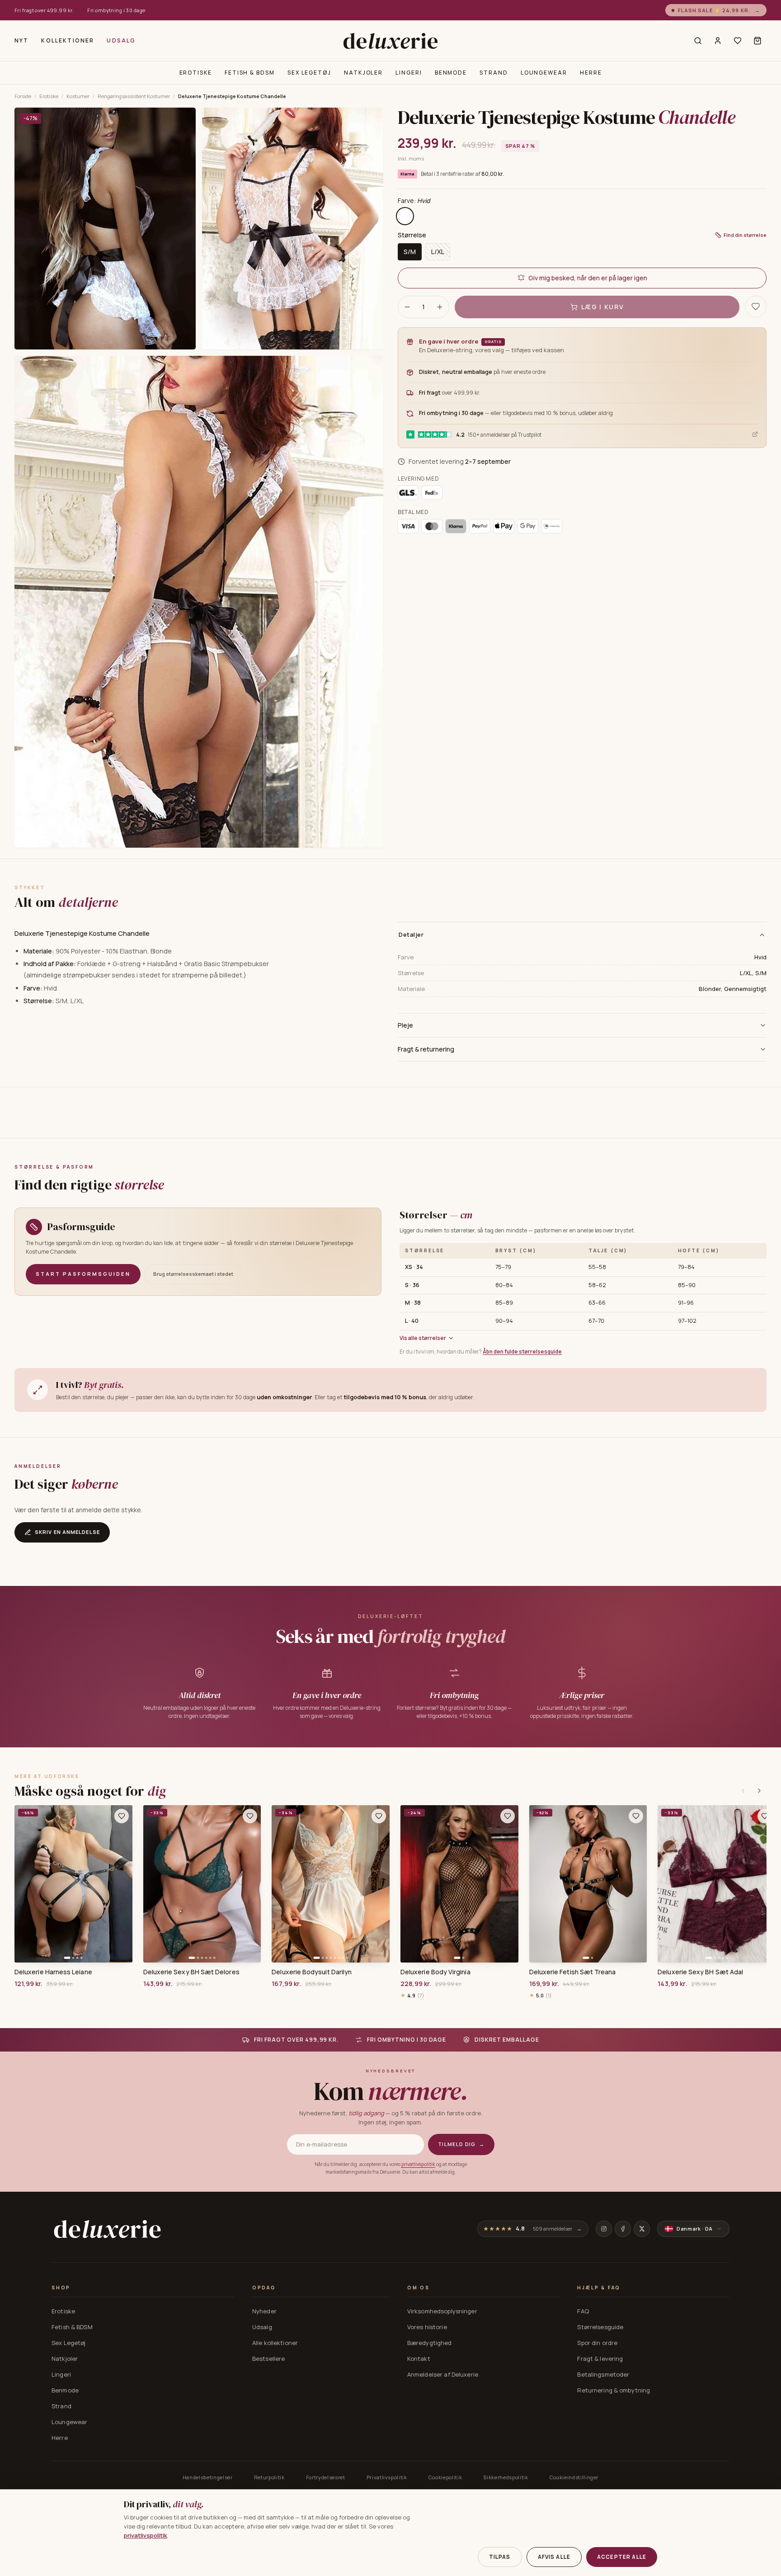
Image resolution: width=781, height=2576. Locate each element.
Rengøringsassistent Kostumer (134, 96)
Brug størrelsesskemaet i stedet (193, 1274)
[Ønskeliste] (738, 41)
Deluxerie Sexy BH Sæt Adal (700, 1972)
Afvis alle (554, 2557)
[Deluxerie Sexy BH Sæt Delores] (202, 1884)
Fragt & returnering (426, 1049)
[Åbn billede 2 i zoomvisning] (293, 229)
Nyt (21, 40)
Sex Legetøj (309, 73)
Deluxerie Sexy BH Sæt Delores (191, 1972)
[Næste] (759, 1791)
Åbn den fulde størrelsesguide (522, 1352)
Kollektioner (68, 40)
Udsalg (121, 40)
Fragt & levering (600, 2359)
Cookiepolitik (445, 2477)
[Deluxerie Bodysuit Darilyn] (331, 1884)
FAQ (583, 2311)
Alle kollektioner (275, 2343)
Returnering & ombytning (614, 2390)
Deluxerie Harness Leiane (53, 1972)
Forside (23, 96)
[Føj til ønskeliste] (122, 1816)
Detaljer (411, 934)
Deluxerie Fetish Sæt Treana (573, 1972)
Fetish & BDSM (250, 73)
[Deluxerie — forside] (390, 41)
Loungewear (544, 73)
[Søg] (698, 41)
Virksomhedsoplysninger (442, 2311)
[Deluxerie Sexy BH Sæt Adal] (717, 1884)
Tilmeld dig (461, 2144)
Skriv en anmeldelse (67, 1532)
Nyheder (264, 2311)
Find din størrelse (745, 234)
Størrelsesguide (600, 2327)
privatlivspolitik (418, 2164)
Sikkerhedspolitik (506, 2477)
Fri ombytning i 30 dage (116, 10)
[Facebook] (623, 2229)
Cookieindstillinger (574, 2477)
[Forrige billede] (24, 1884)
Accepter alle (622, 2557)
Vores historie (427, 2327)
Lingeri (409, 73)
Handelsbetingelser (208, 2477)
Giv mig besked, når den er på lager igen (588, 278)
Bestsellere (268, 2359)
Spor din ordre (597, 2343)
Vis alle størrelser (423, 1338)
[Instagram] (604, 2229)
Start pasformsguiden (83, 1274)
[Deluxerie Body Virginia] (459, 1884)
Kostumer (78, 96)
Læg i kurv (603, 307)
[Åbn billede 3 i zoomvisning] (199, 602)
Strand (494, 73)
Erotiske (196, 73)
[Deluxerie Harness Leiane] (73, 1884)
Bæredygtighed (430, 2343)
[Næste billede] (122, 1884)
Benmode (451, 73)
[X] (642, 2229)
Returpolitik (269, 2477)
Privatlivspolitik (387, 2477)
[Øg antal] (440, 307)
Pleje (405, 1025)
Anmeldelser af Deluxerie (443, 2374)
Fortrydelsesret (326, 2477)
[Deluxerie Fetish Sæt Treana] (588, 1884)
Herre (591, 73)
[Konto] (718, 41)
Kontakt (419, 2359)
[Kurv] (757, 41)
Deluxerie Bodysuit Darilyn (312, 1972)
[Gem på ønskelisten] (756, 307)
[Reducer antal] (407, 307)
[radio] (405, 216)
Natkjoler (363, 73)
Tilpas (500, 2557)
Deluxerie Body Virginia (435, 1972)
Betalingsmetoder (603, 2374)
